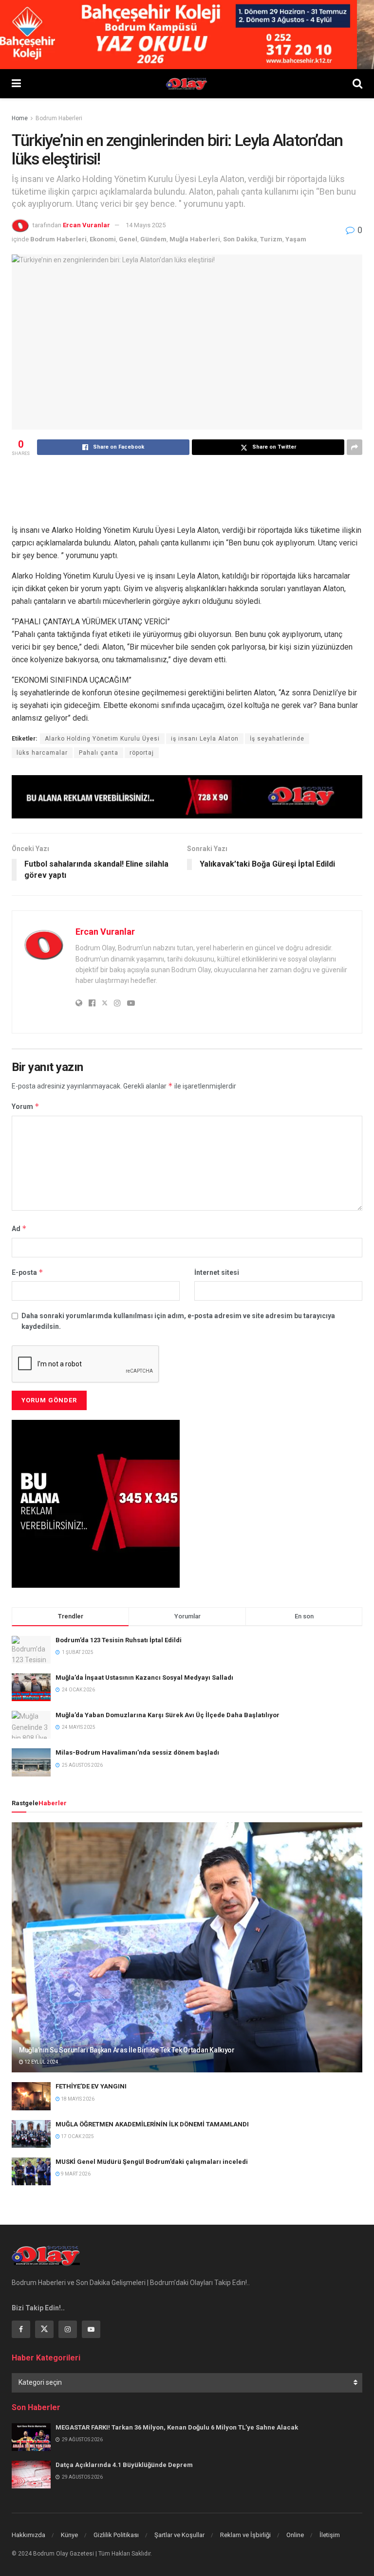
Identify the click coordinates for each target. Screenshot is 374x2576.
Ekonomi (103, 239)
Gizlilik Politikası (116, 2535)
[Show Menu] (16, 84)
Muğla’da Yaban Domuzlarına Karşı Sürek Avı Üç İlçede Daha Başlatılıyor (168, 1715)
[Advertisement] (189, 489)
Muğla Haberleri (195, 239)
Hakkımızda (28, 2535)
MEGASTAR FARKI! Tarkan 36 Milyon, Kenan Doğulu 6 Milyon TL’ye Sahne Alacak (177, 2427)
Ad (19, 1228)
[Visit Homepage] (187, 84)
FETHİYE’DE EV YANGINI (91, 2086)
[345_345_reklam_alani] (96, 1503)
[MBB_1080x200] (187, 34)
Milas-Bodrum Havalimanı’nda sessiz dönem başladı (137, 1752)
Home (20, 118)
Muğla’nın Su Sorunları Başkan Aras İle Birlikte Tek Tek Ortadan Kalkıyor (127, 2050)
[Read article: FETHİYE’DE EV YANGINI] (31, 2096)
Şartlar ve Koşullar (179, 2535)
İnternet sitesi (217, 1272)
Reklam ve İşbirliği (245, 2535)
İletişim (330, 2535)
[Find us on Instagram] (68, 2329)
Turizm (271, 239)
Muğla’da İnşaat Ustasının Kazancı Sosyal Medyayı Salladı (144, 1678)
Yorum (26, 1106)
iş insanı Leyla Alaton (205, 739)
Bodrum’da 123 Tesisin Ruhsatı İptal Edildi (119, 1640)
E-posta (28, 1272)
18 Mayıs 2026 (77, 2099)
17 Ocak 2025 (77, 2136)
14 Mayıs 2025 (146, 225)
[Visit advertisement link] (187, 797)
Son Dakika (240, 239)
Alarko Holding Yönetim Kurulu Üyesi (102, 739)
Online (295, 2535)
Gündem (153, 239)
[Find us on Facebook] (21, 2329)
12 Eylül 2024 (41, 2062)
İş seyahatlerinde (277, 739)
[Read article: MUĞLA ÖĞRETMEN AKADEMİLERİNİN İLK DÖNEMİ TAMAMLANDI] (31, 2134)
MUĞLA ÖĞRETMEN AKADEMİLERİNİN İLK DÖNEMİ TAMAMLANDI (152, 2124)
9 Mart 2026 (75, 2174)
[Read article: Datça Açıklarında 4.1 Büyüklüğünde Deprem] (31, 2475)
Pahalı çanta (99, 753)
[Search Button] (357, 84)
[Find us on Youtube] (91, 2329)
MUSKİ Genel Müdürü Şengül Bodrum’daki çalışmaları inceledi (152, 2162)
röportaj (142, 753)
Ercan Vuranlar (86, 225)
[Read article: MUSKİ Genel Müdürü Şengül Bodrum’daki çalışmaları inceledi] (31, 2171)
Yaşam (296, 239)
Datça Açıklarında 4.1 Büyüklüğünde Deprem (124, 2465)
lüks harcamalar (42, 753)
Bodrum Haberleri (59, 118)
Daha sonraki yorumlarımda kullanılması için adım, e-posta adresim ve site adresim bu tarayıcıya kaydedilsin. (178, 1321)
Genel (128, 239)
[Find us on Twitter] (44, 2329)
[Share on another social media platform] (355, 447)
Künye (69, 2535)
